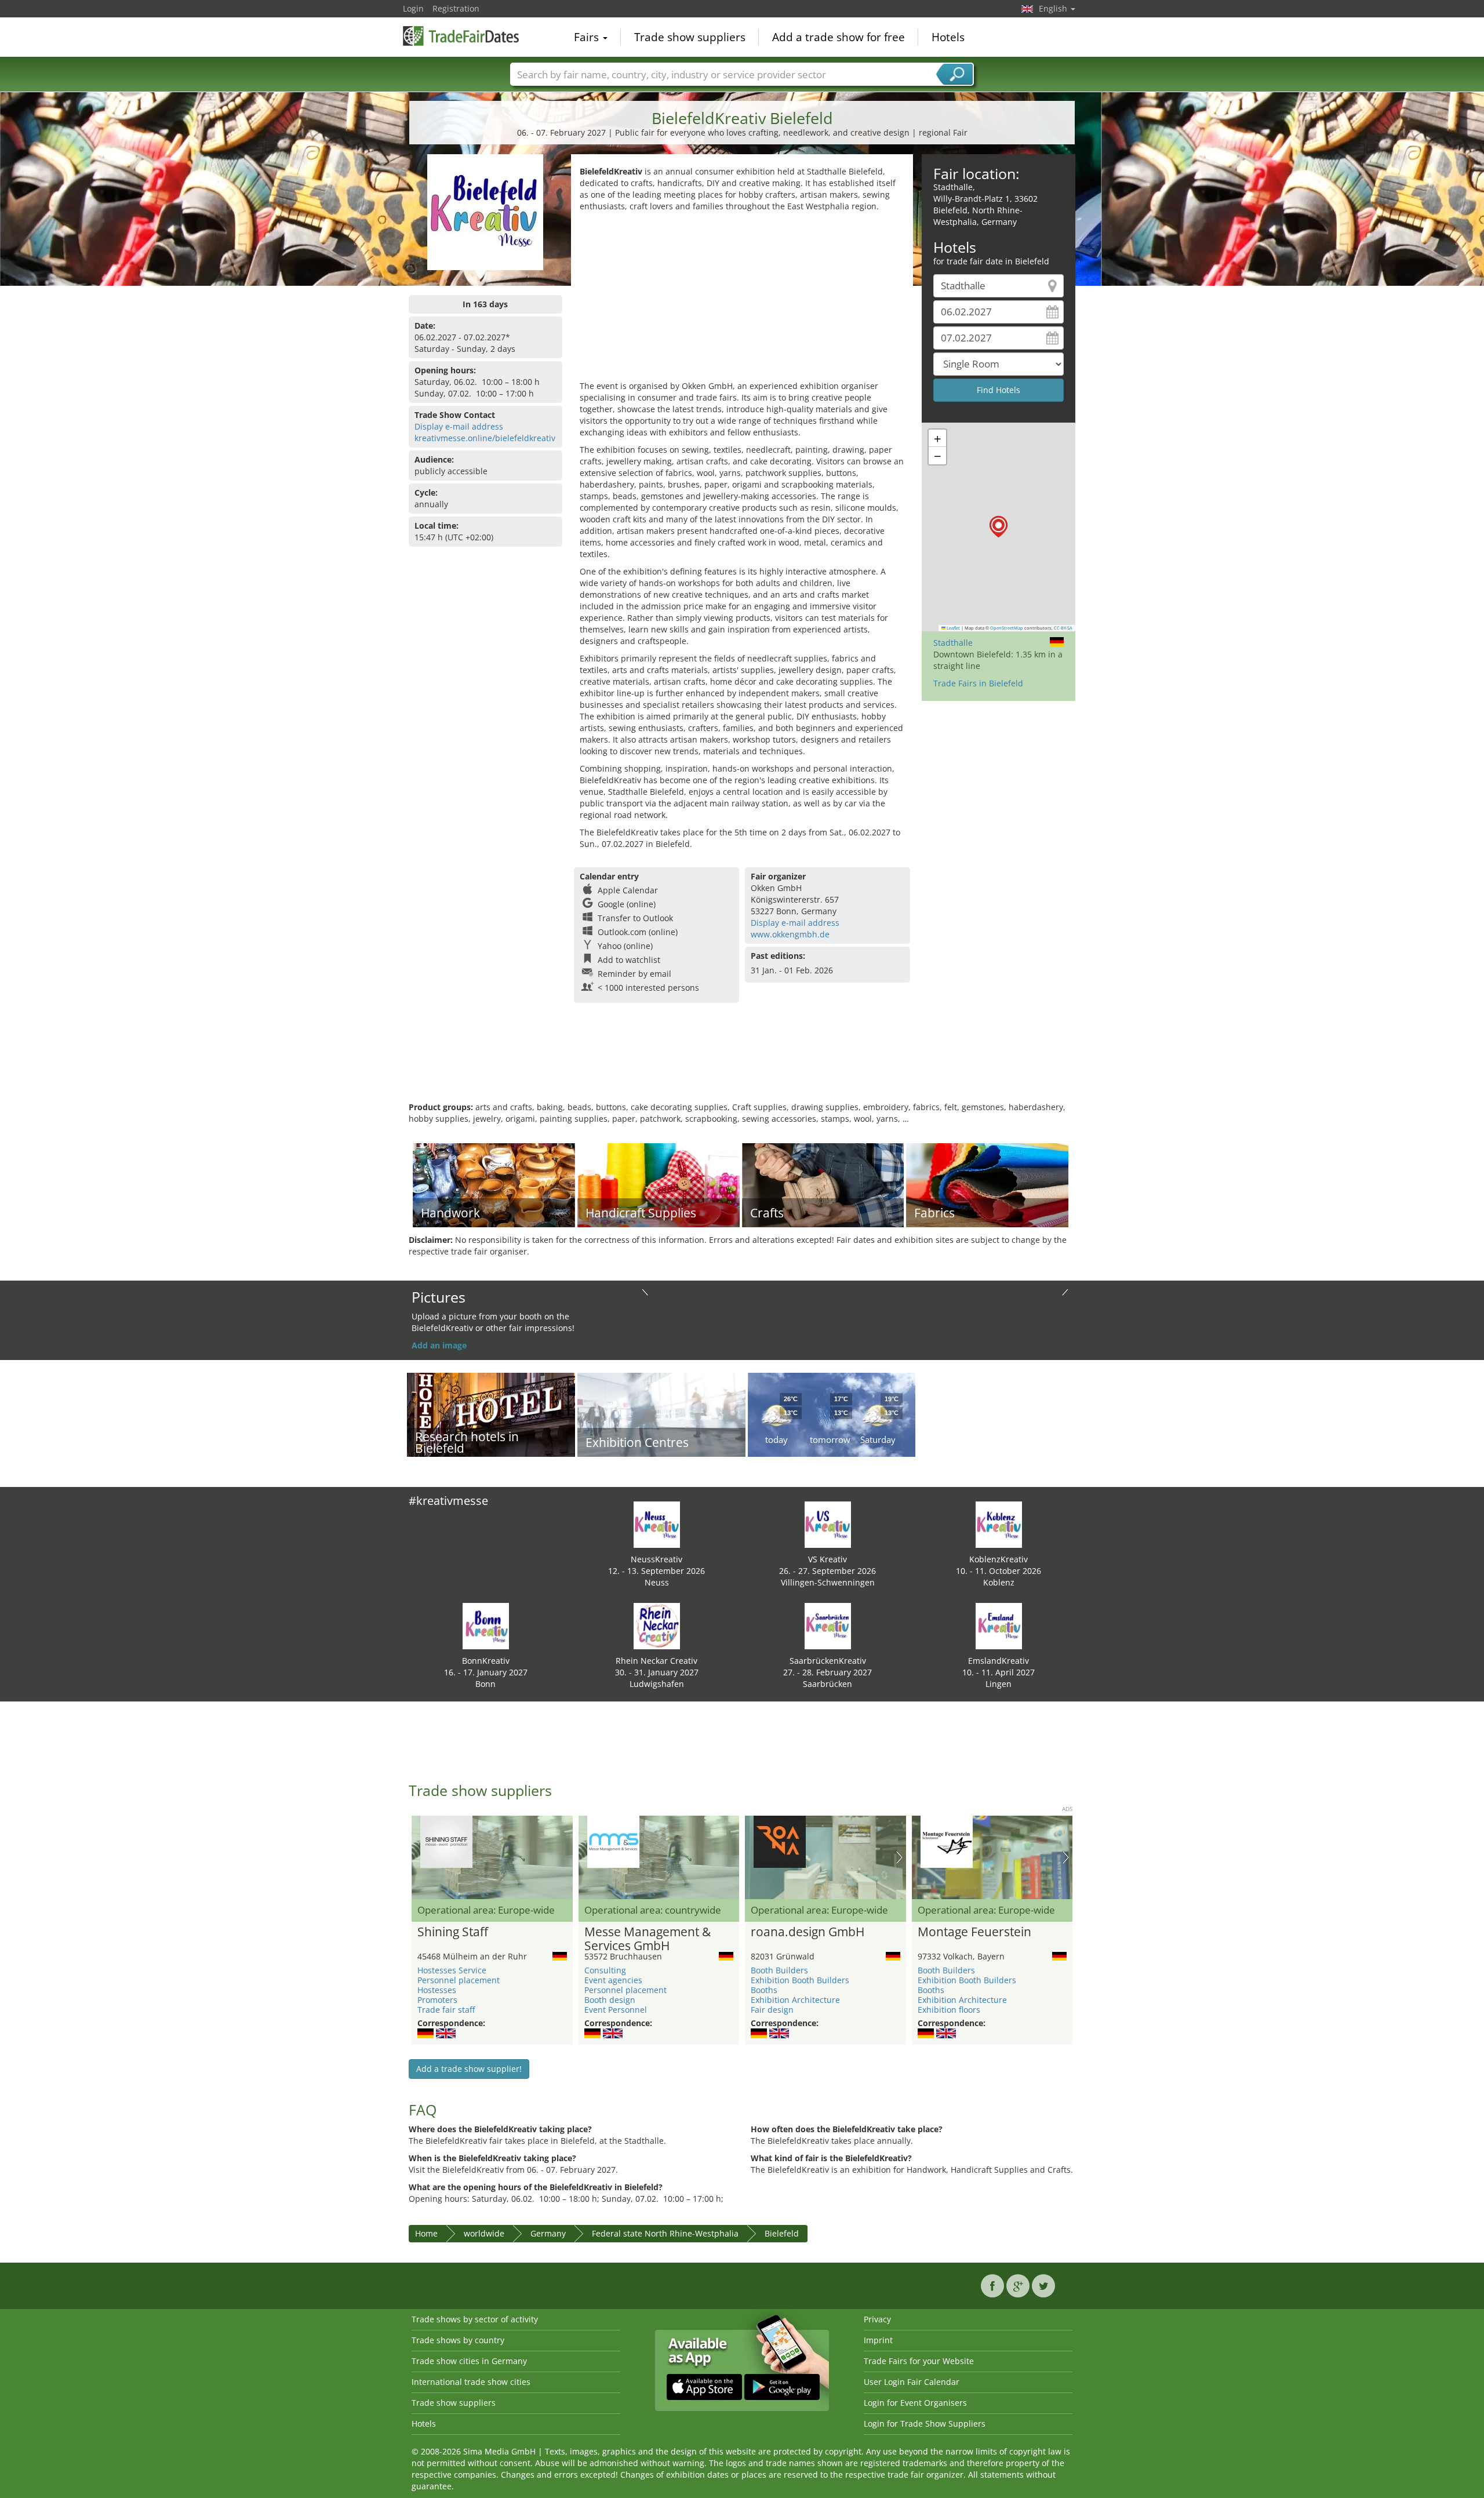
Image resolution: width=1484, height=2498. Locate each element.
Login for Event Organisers (915, 2403)
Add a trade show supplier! (469, 2069)
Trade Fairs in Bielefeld (978, 683)
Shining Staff (453, 1932)
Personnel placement (459, 1980)
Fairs (588, 37)
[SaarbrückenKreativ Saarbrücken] (828, 1625)
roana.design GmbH (808, 1932)
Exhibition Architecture (795, 2000)
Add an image (439, 1345)
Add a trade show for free (839, 37)
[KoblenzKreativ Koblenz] (999, 1524)
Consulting (605, 1970)
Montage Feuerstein (974, 1932)
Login (413, 8)
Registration (456, 8)
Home (426, 2233)
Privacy (877, 2319)
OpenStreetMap (1007, 628)
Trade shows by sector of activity (475, 2319)
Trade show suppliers (690, 37)
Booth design (610, 2000)
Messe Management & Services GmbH (648, 1939)
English (1054, 8)
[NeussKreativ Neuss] (657, 1524)
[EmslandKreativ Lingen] (999, 1625)
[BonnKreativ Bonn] (486, 1625)
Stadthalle (953, 643)
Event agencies (613, 1980)
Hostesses (437, 1990)
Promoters (437, 2000)
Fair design (772, 2010)
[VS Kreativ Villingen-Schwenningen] (828, 1524)
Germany (548, 2233)
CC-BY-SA (1063, 628)
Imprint (878, 2340)
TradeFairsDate (461, 36)
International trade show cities (471, 2382)
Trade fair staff (446, 2010)
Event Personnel (616, 2010)
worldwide (484, 2233)
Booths (764, 1990)
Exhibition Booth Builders (800, 1980)
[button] (999, 527)
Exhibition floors (949, 2010)
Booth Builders (779, 1970)
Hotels (948, 37)
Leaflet (953, 628)
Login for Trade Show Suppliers (925, 2424)
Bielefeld (782, 2233)
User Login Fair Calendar (912, 2382)
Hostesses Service (452, 1970)
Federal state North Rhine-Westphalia (665, 2233)
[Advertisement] (742, 299)
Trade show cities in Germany (469, 2361)
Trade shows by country (458, 2340)
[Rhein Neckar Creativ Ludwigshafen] (657, 1625)
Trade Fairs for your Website (919, 2361)
